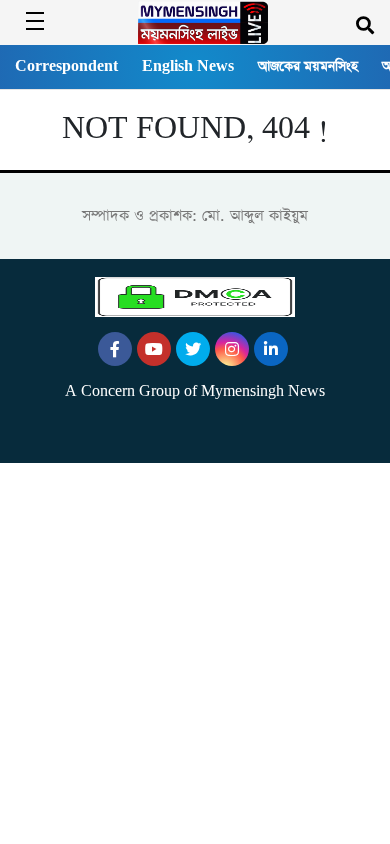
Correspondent (66, 66)
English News (188, 66)
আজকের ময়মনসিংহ (308, 66)
